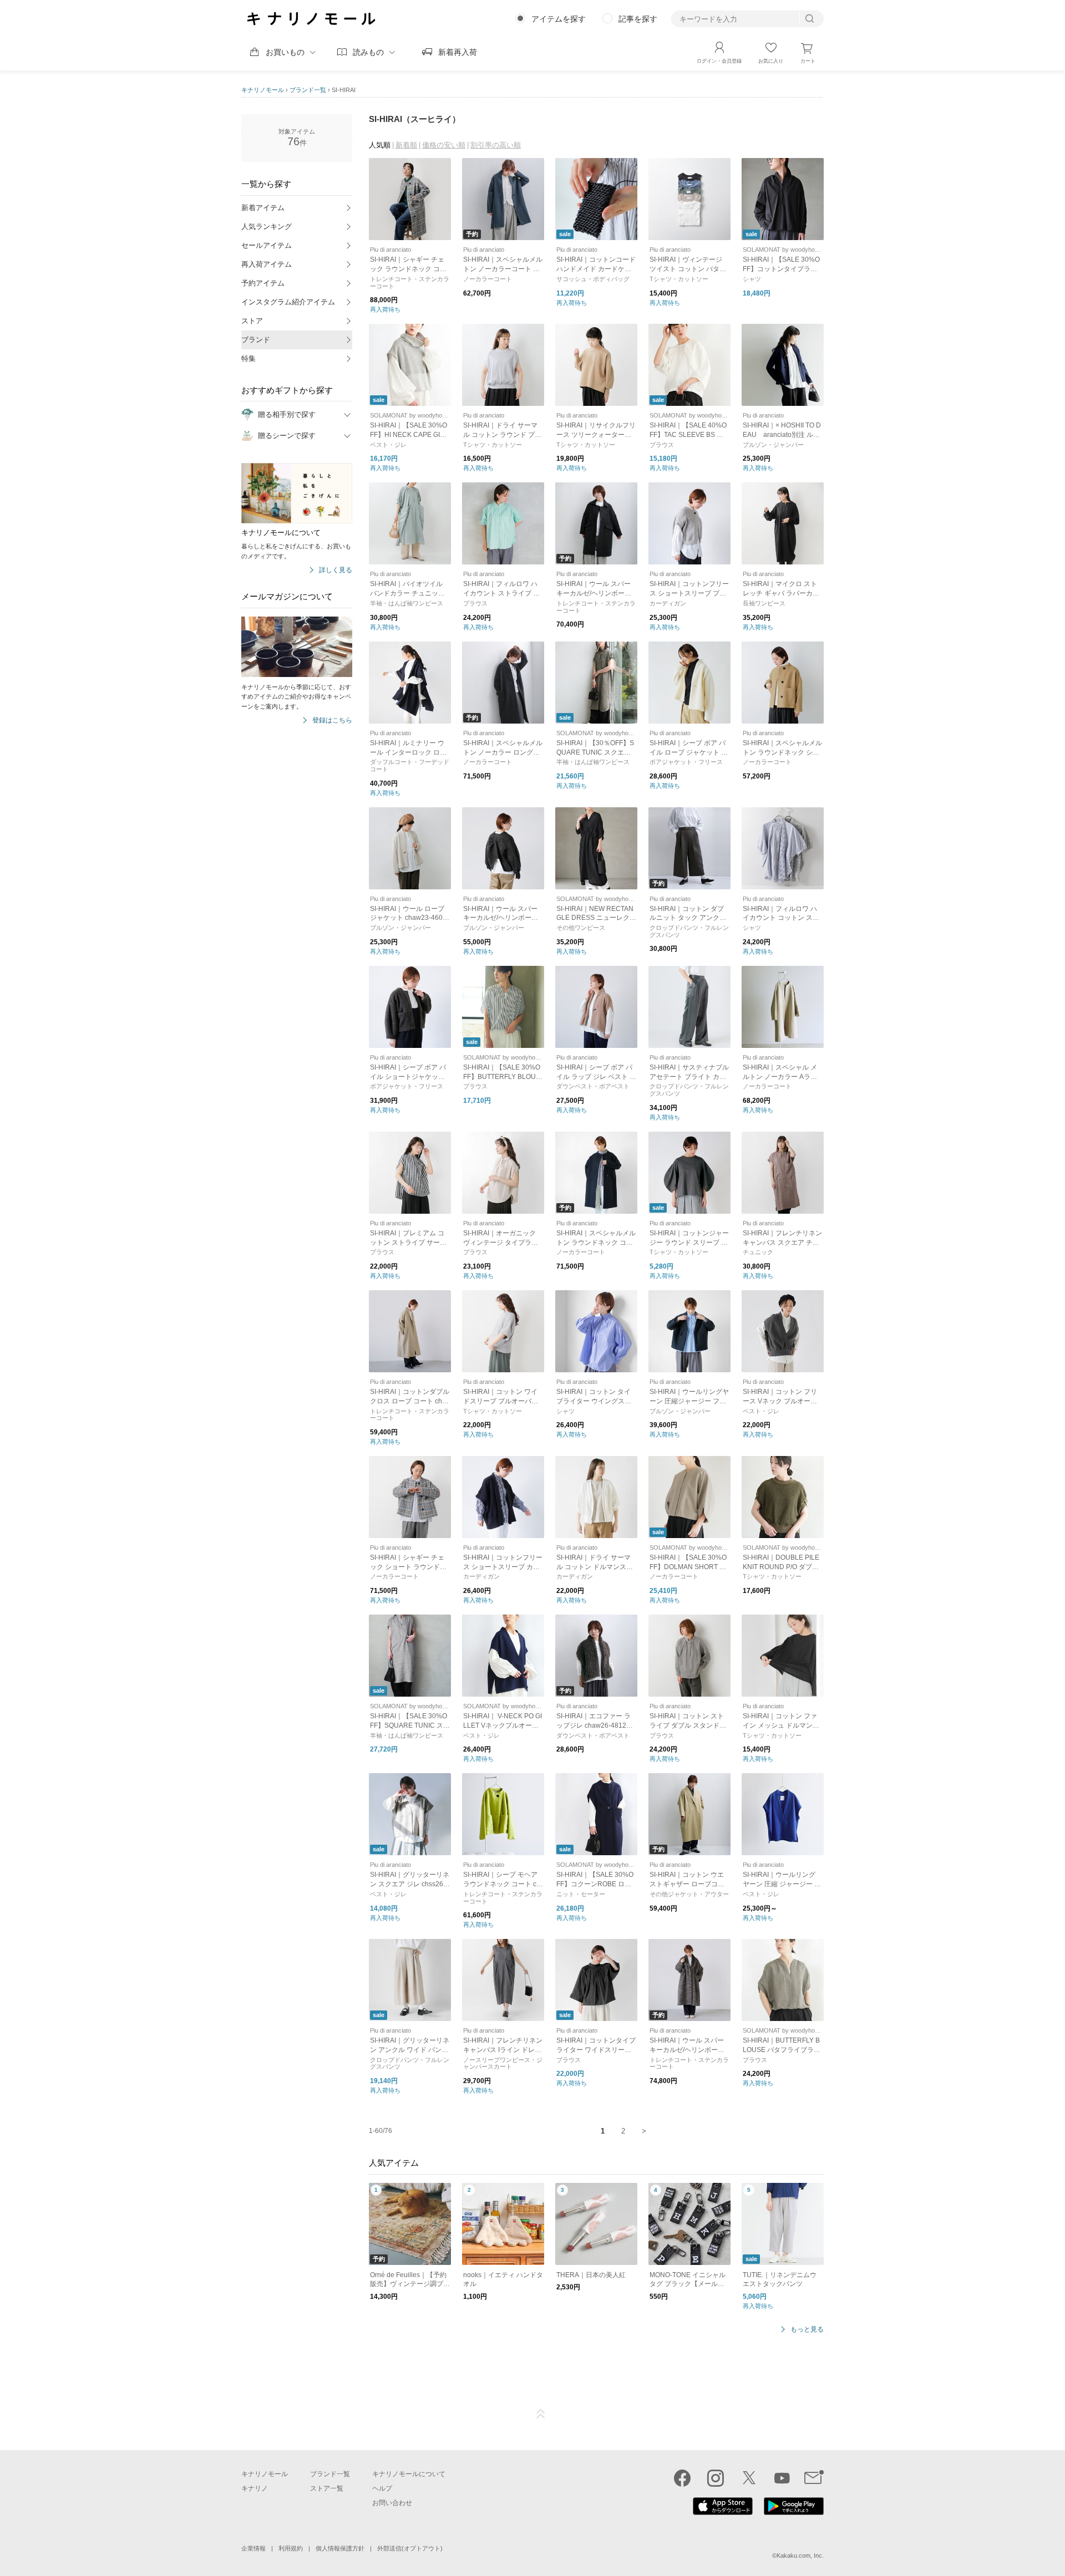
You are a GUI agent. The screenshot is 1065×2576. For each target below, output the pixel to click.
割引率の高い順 (496, 145)
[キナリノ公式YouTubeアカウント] (782, 2478)
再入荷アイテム (267, 264)
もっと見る (807, 2330)
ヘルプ (382, 2488)
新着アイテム (263, 208)
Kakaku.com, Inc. (800, 2555)
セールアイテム (267, 245)
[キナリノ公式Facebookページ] (682, 2478)
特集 (248, 358)
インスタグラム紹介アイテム (288, 302)
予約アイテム (263, 283)
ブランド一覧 (308, 90)
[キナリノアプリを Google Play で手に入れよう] (794, 2512)
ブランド (256, 340)
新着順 (406, 145)
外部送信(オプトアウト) (410, 2548)
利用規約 (291, 2548)
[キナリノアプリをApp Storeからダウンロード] (723, 2512)
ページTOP (541, 2414)
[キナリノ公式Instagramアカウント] (716, 2478)
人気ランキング (267, 226)
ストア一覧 (327, 2488)
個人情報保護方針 (340, 2548)
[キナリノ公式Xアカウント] (749, 2478)
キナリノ (255, 2488)
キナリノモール (263, 90)
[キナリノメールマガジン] (814, 2478)
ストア (252, 321)
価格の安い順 (444, 145)
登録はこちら (332, 721)
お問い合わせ (392, 2503)
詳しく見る (336, 570)
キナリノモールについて (409, 2474)
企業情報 (253, 2548)
